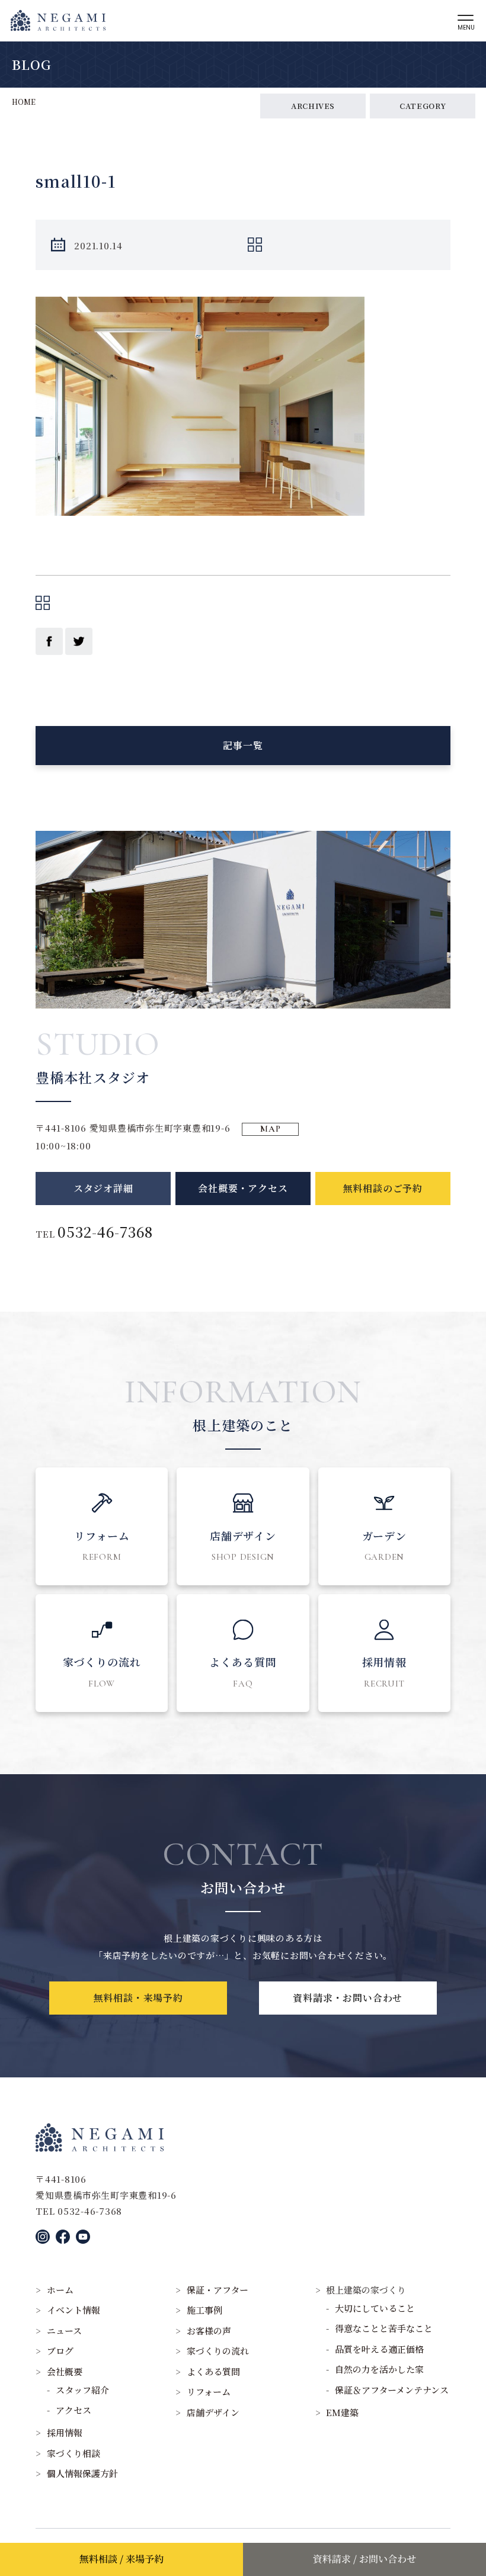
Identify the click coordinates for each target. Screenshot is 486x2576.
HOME (24, 102)
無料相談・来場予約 (138, 1998)
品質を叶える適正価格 (379, 2349)
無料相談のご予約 (383, 1188)
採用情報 (65, 2432)
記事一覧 (243, 745)
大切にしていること (375, 2308)
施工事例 (204, 2310)
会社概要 (65, 2371)
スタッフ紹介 (82, 2390)
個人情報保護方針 (82, 2473)
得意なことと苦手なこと (384, 2328)
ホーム (60, 2290)
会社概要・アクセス (243, 1188)
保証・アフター (218, 2290)
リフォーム (209, 2392)
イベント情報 (73, 2310)
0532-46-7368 (105, 1231)
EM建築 (342, 2412)
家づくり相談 (73, 2453)
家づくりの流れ (218, 2351)
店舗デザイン (213, 2412)
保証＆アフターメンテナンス (392, 2390)
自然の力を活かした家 (379, 2369)
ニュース (64, 2331)
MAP (270, 1129)
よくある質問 (213, 2371)
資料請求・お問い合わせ (348, 1998)
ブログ (60, 2351)
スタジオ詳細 (103, 1188)
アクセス (73, 2410)
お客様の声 (209, 2331)
